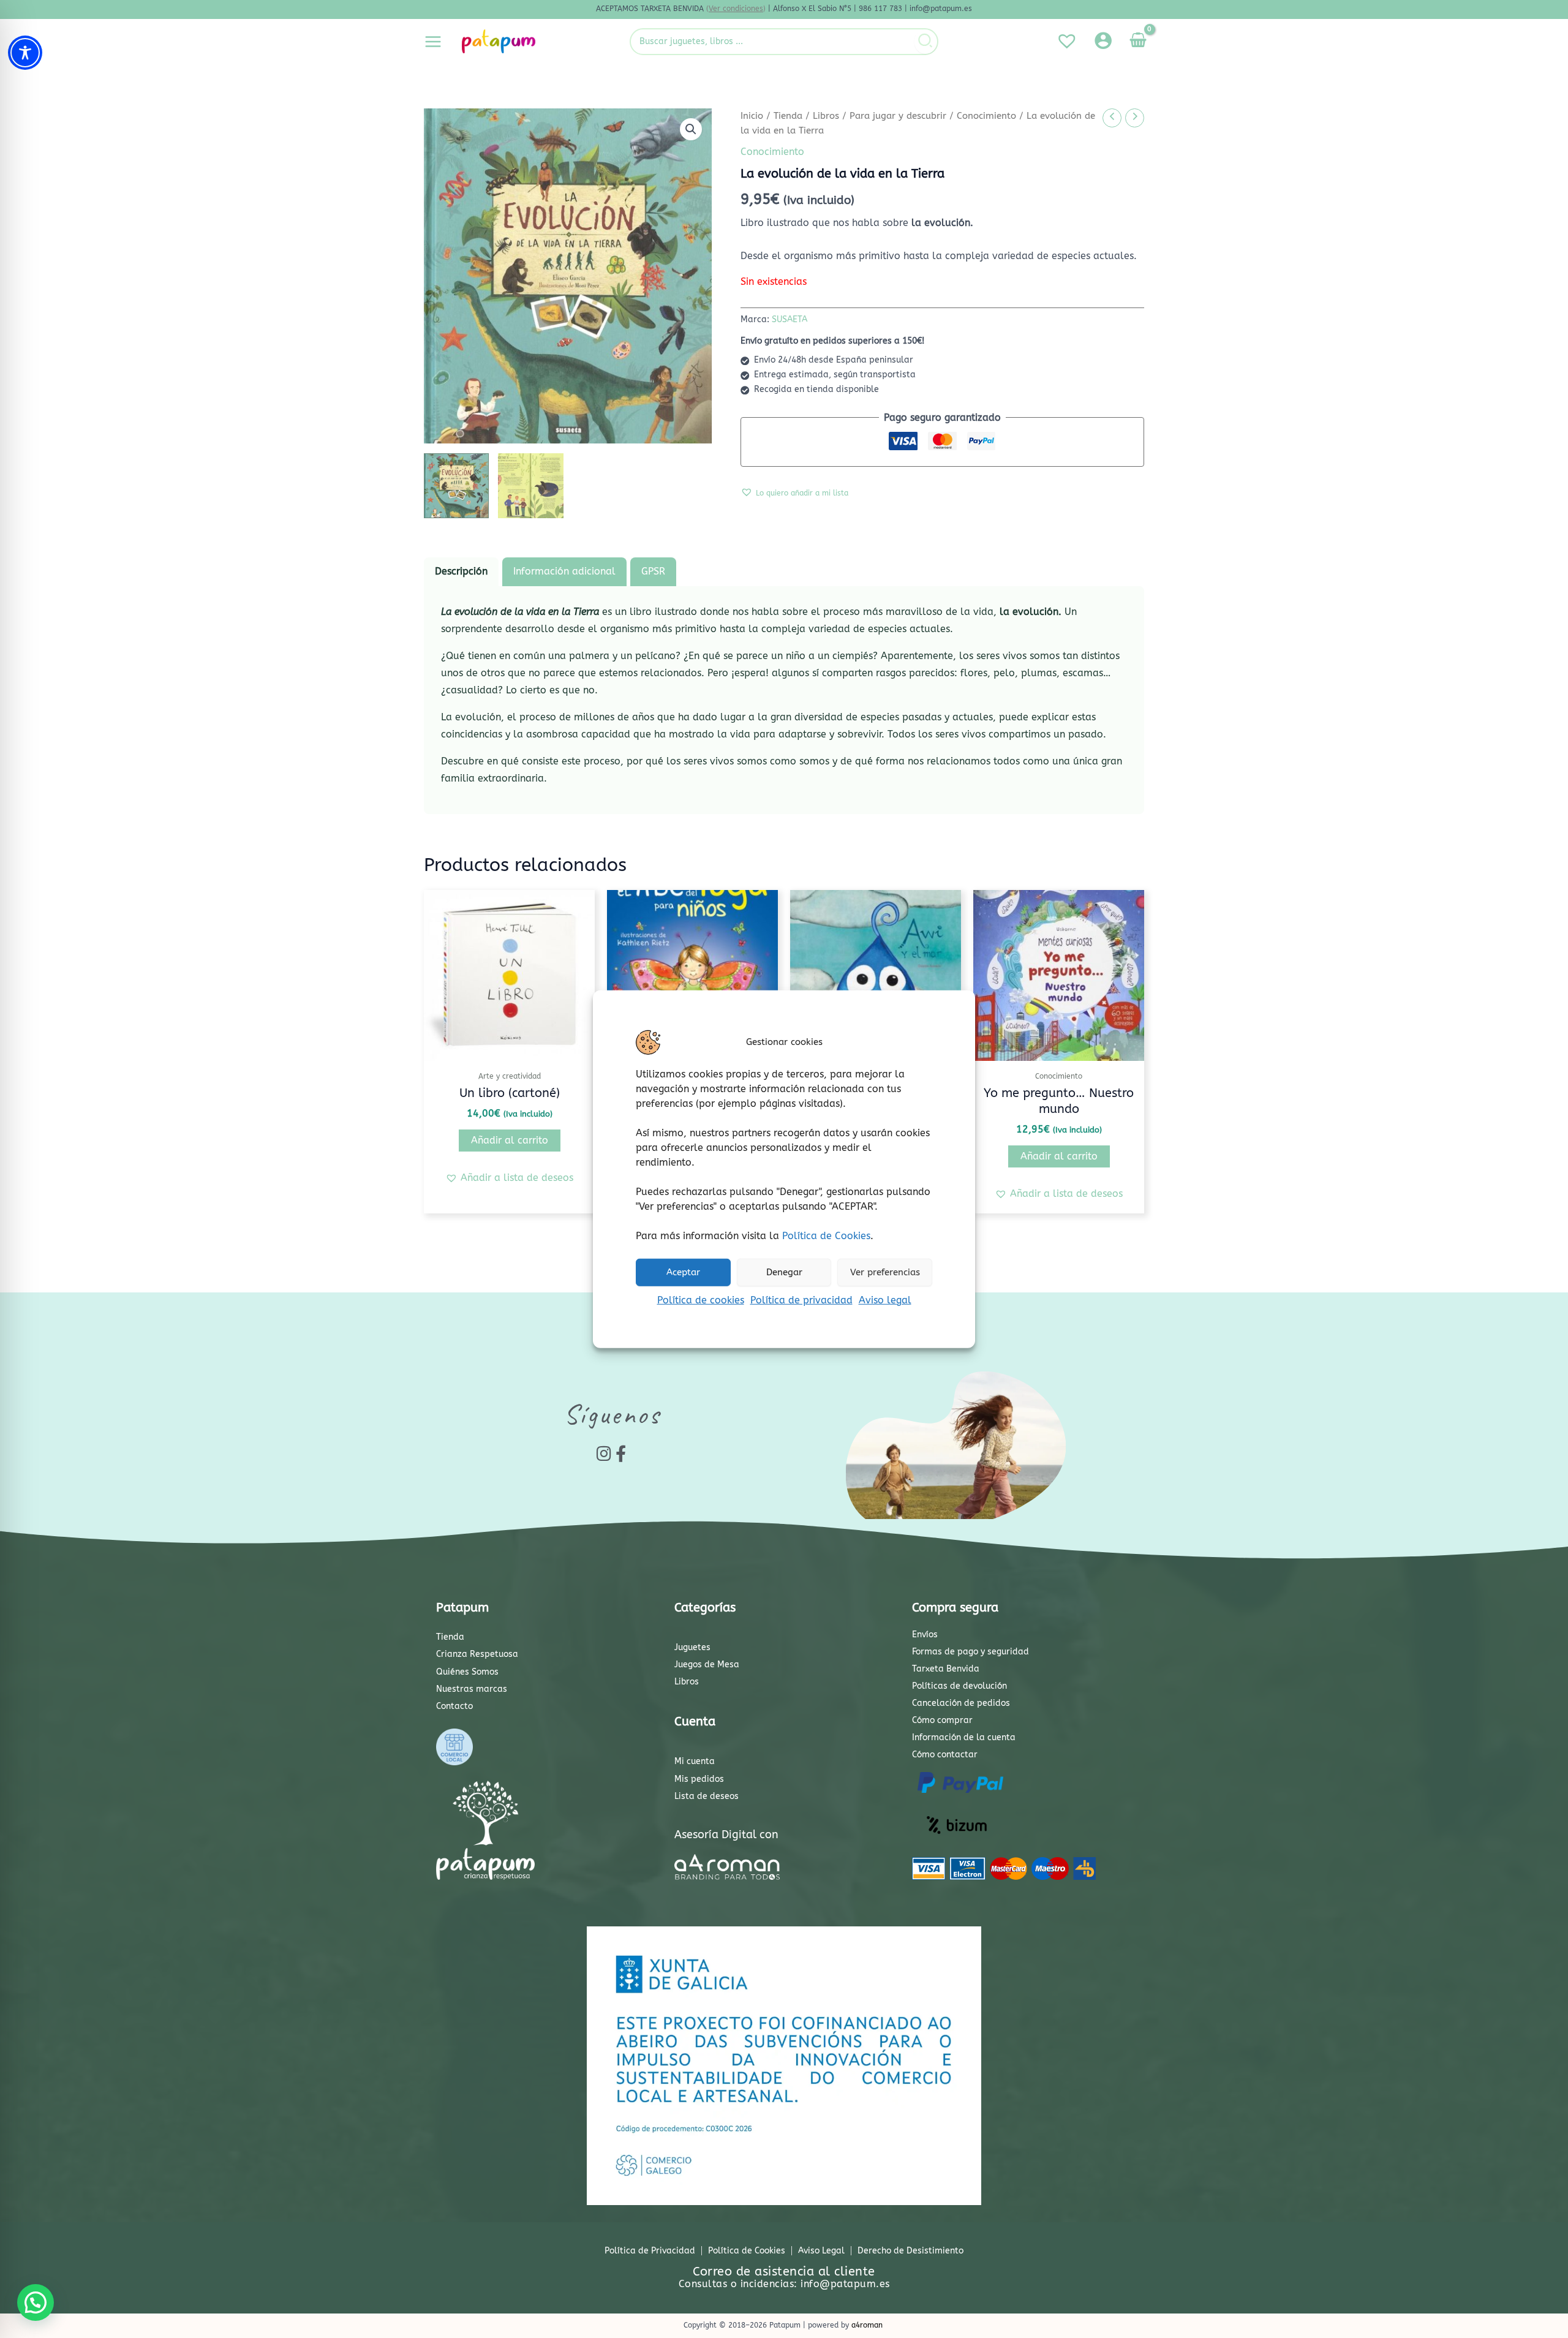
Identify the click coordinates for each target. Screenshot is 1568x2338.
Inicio (752, 116)
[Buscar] (926, 42)
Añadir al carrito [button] (510, 1140)
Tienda (788, 116)
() (736, 9)
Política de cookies (701, 1299)
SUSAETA (790, 319)
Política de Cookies (826, 1235)
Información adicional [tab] (564, 571)
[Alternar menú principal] (433, 41)
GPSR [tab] (653, 571)
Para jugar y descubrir (898, 116)
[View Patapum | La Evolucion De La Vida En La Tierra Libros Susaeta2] (530, 486)
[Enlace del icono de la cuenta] (1103, 40)
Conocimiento (986, 116)
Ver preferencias (885, 1272)
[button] (691, 129)
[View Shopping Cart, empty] (1138, 42)
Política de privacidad (801, 1299)
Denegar (784, 1272)
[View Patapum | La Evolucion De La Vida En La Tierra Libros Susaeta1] (456, 486)
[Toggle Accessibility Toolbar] (25, 53)
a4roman (867, 2325)
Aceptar (683, 1272)
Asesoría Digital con (726, 1835)
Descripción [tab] (461, 571)
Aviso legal (885, 1299)
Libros (826, 116)
